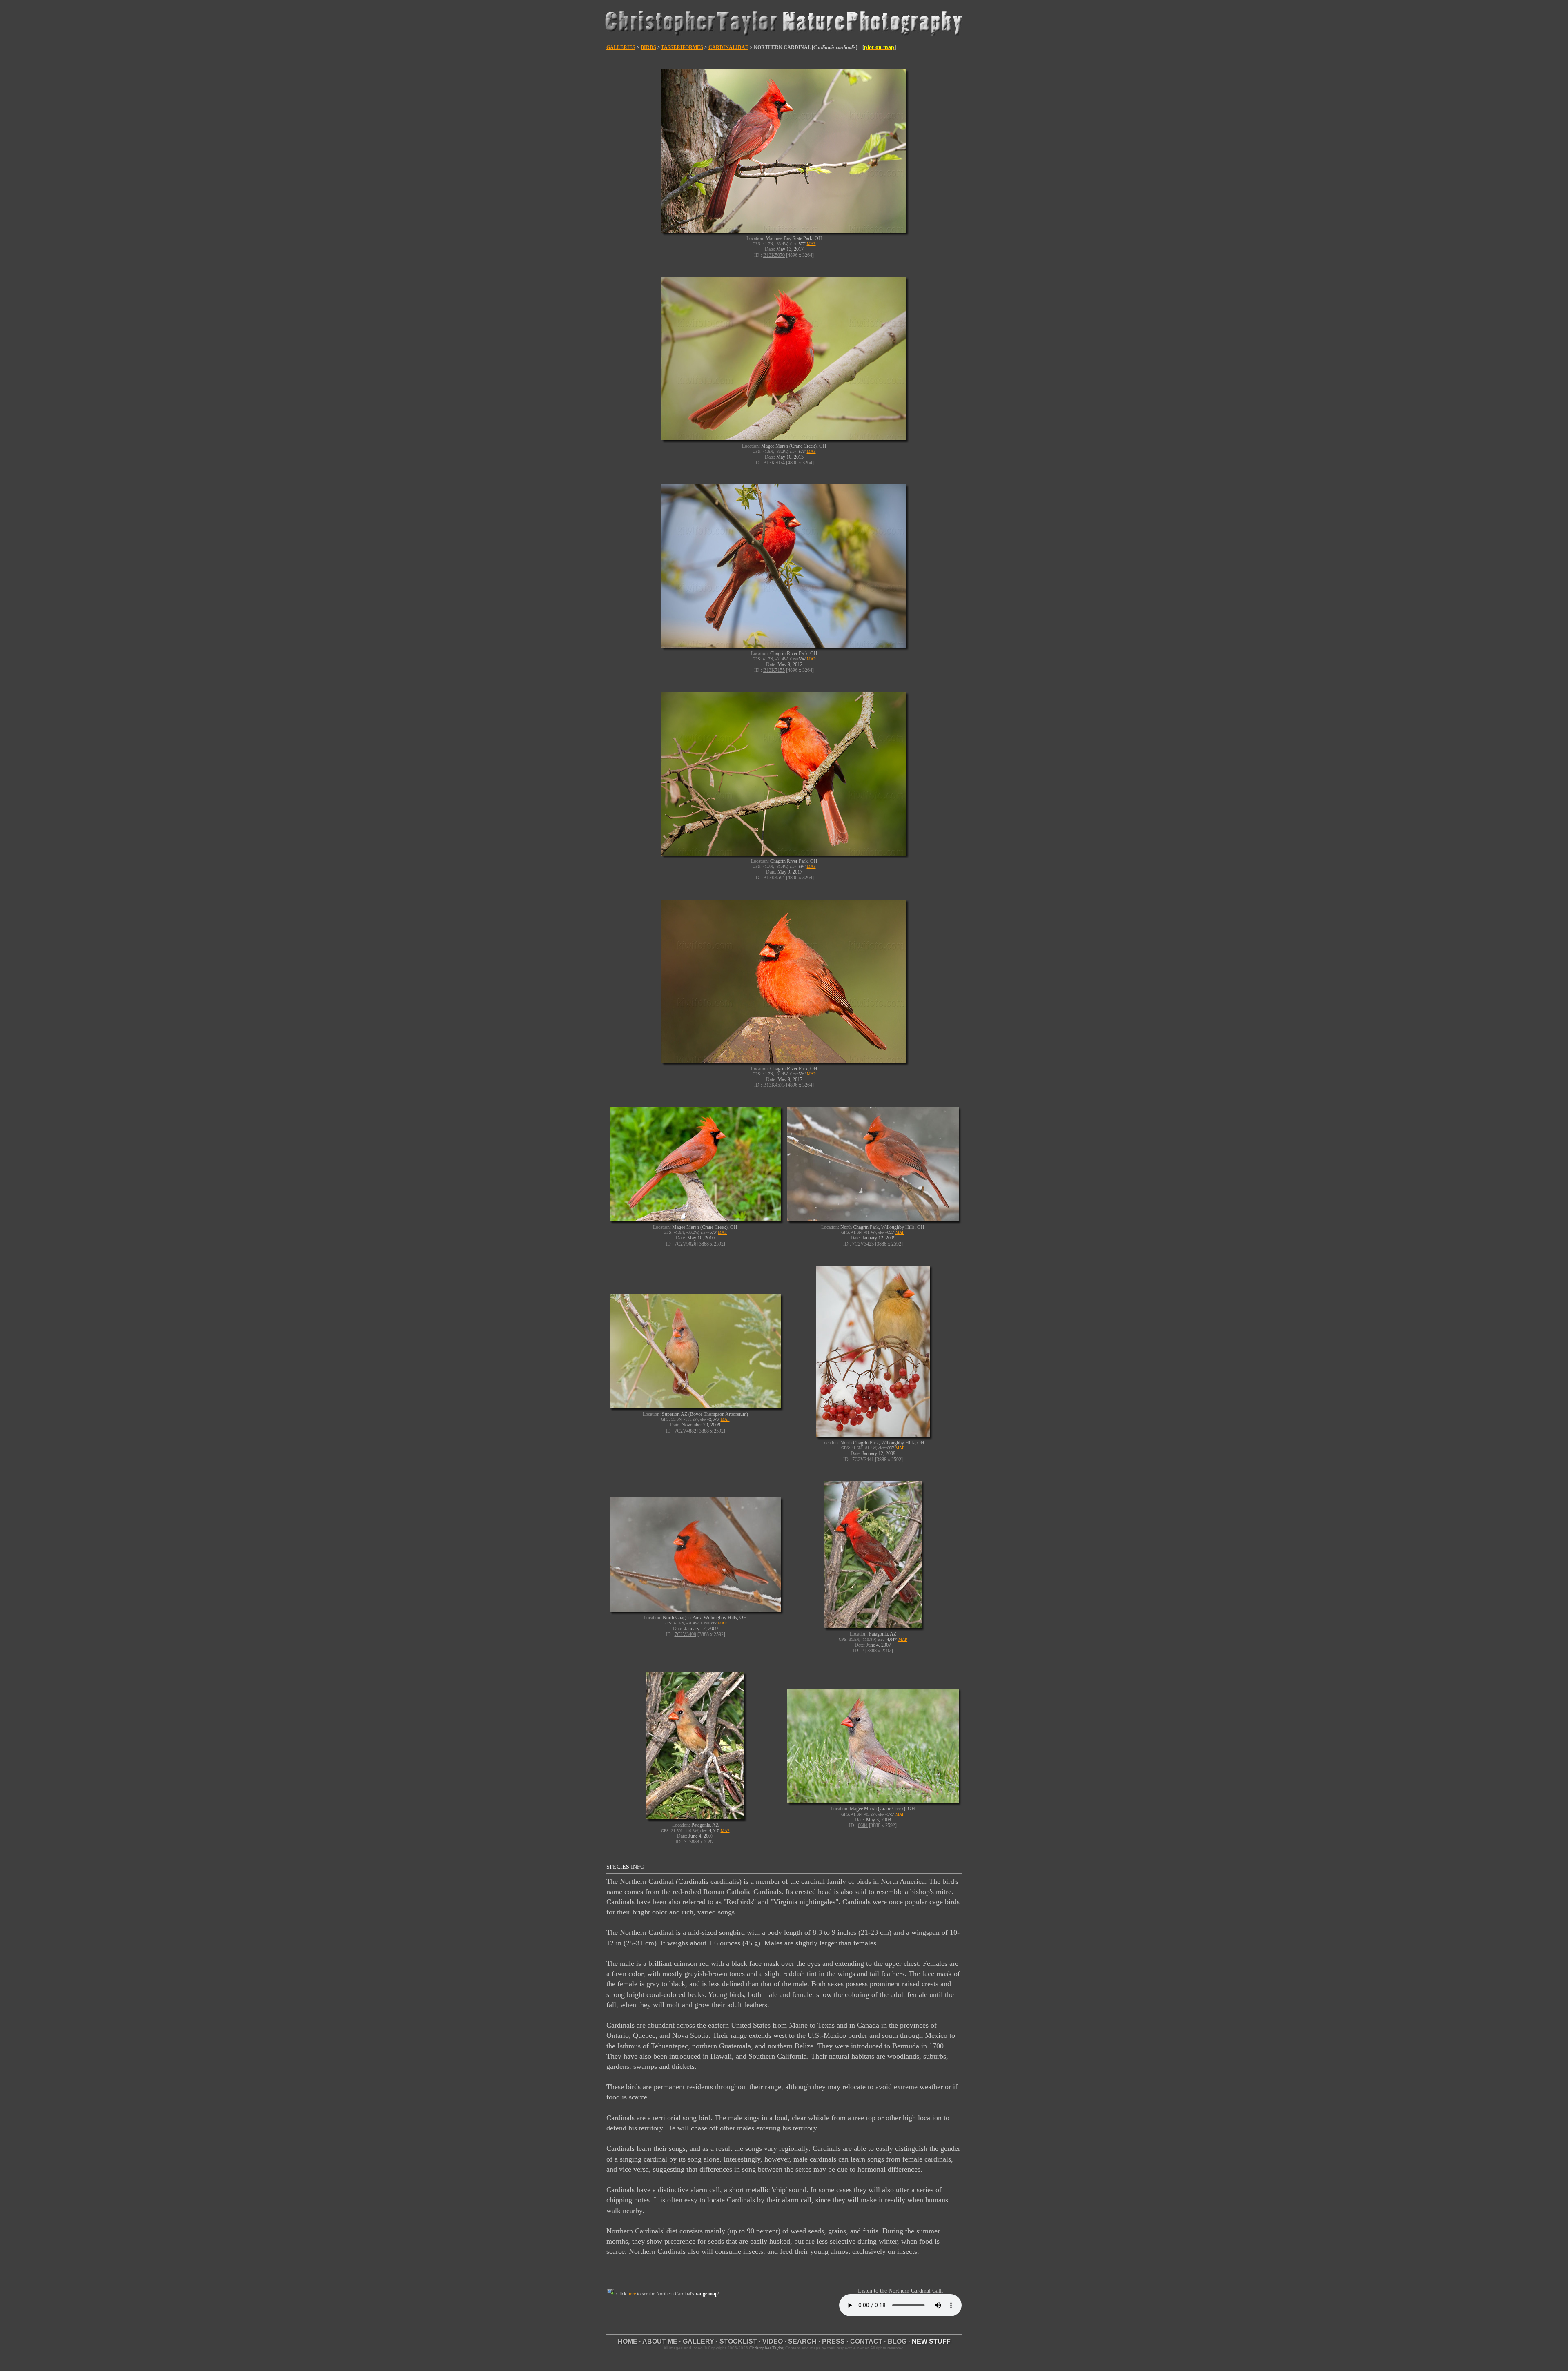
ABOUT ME (660, 2341)
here (632, 2294)
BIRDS (648, 47)
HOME (628, 2341)
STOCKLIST (738, 2341)
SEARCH (802, 2341)
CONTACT (866, 2341)
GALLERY (698, 2341)
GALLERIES (621, 47)
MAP (811, 244)
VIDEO (773, 2341)
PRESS (833, 2341)
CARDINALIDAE (728, 47)
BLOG (897, 2341)
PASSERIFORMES (682, 47)
